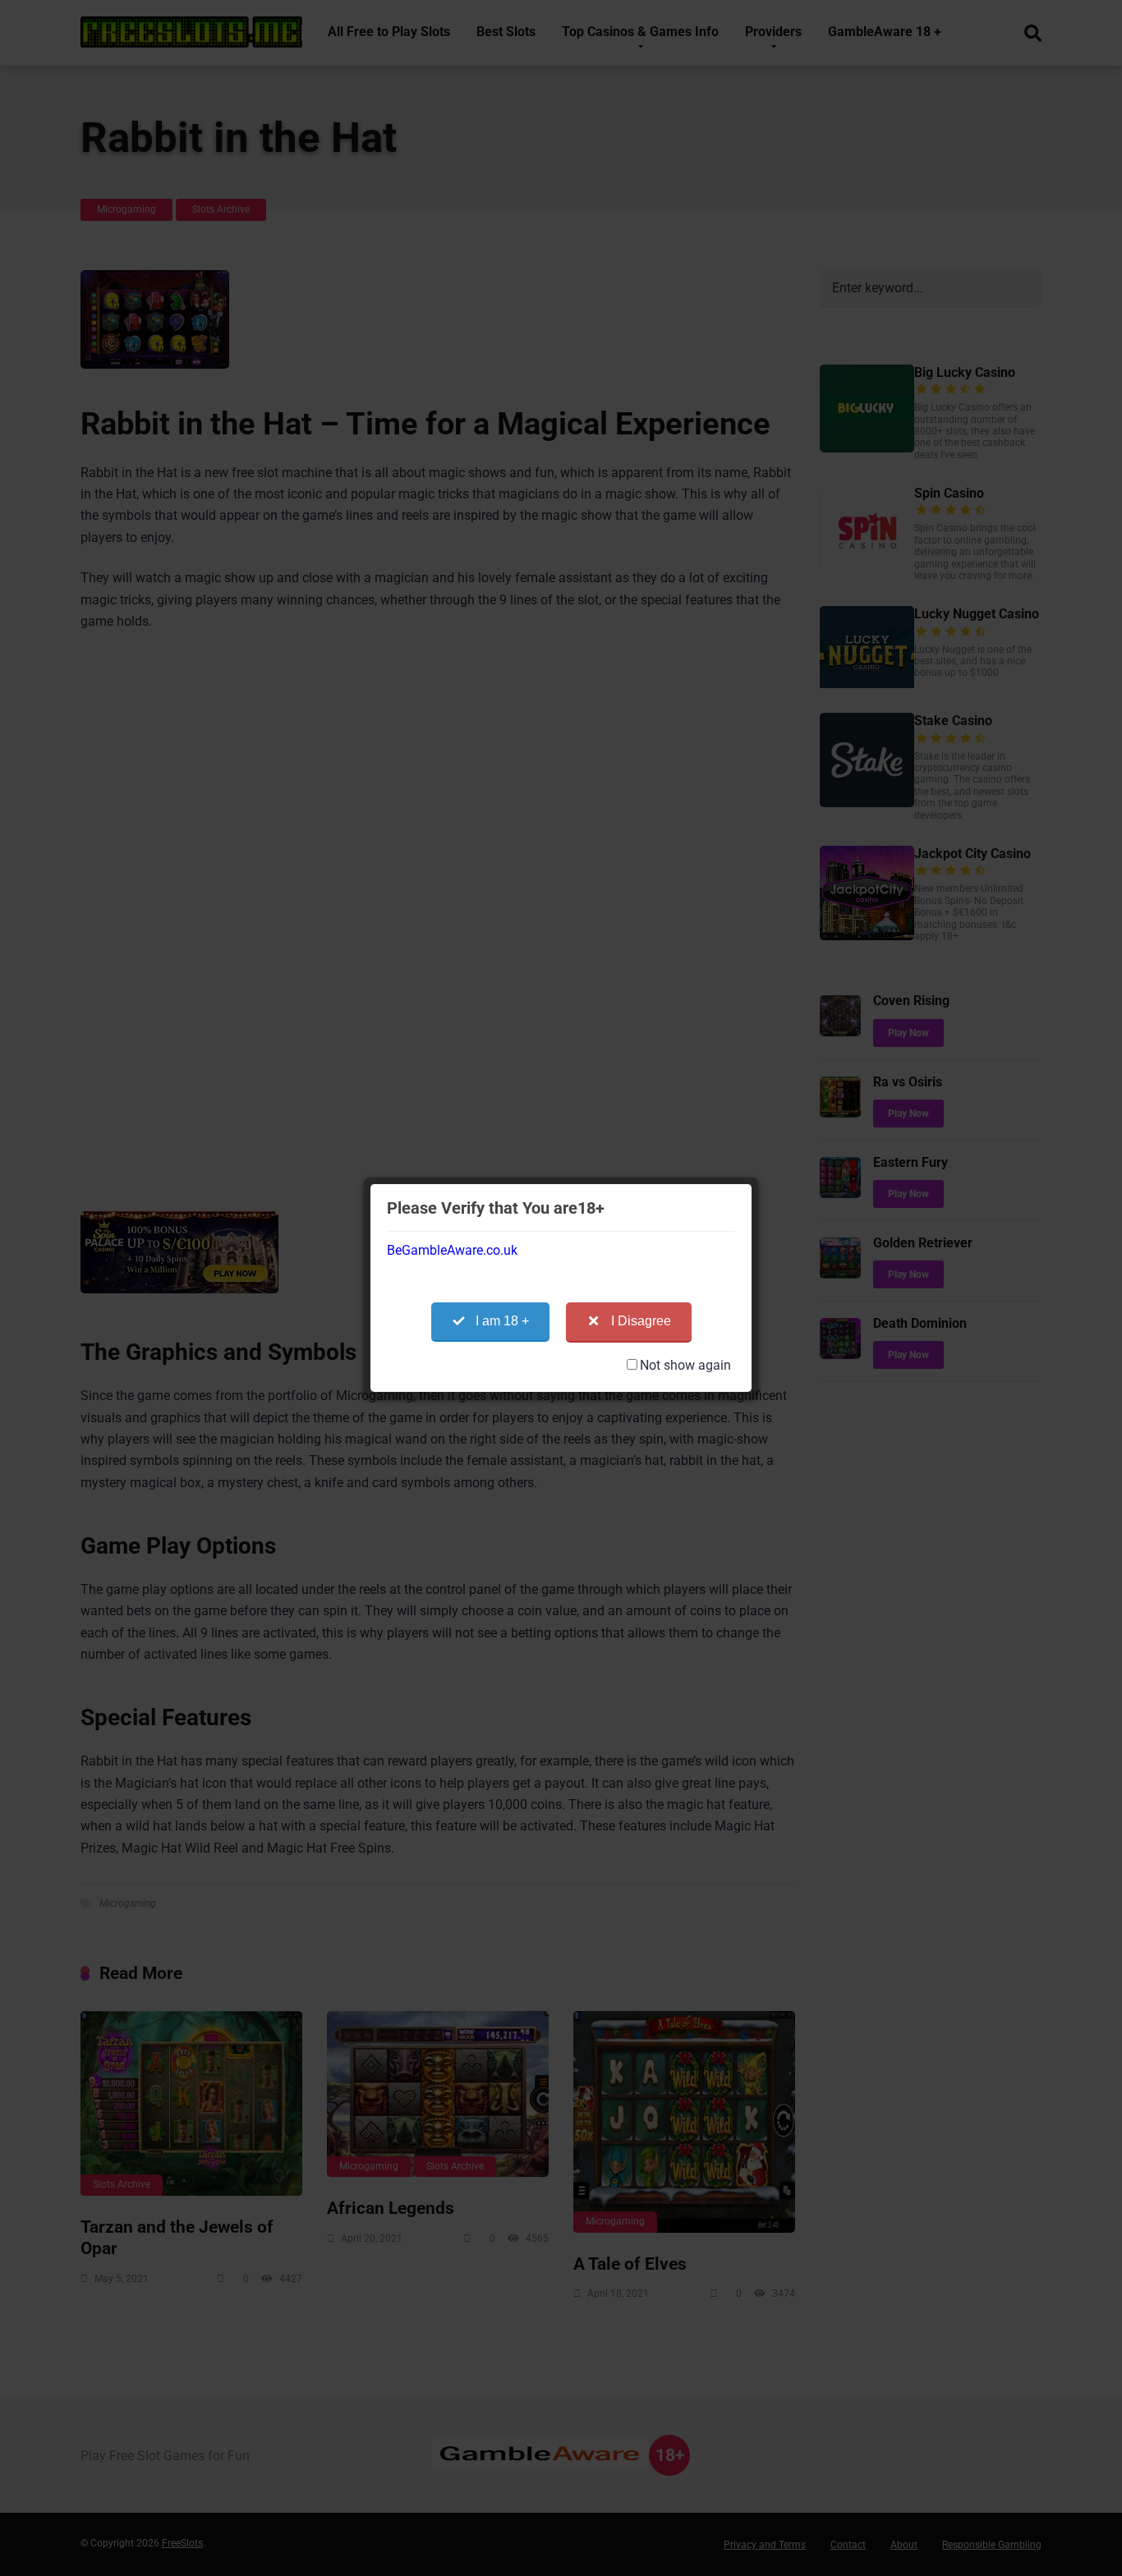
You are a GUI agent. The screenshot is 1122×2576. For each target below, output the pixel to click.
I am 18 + (502, 1321)
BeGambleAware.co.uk (452, 1250)
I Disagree (641, 1321)
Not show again (685, 1365)
